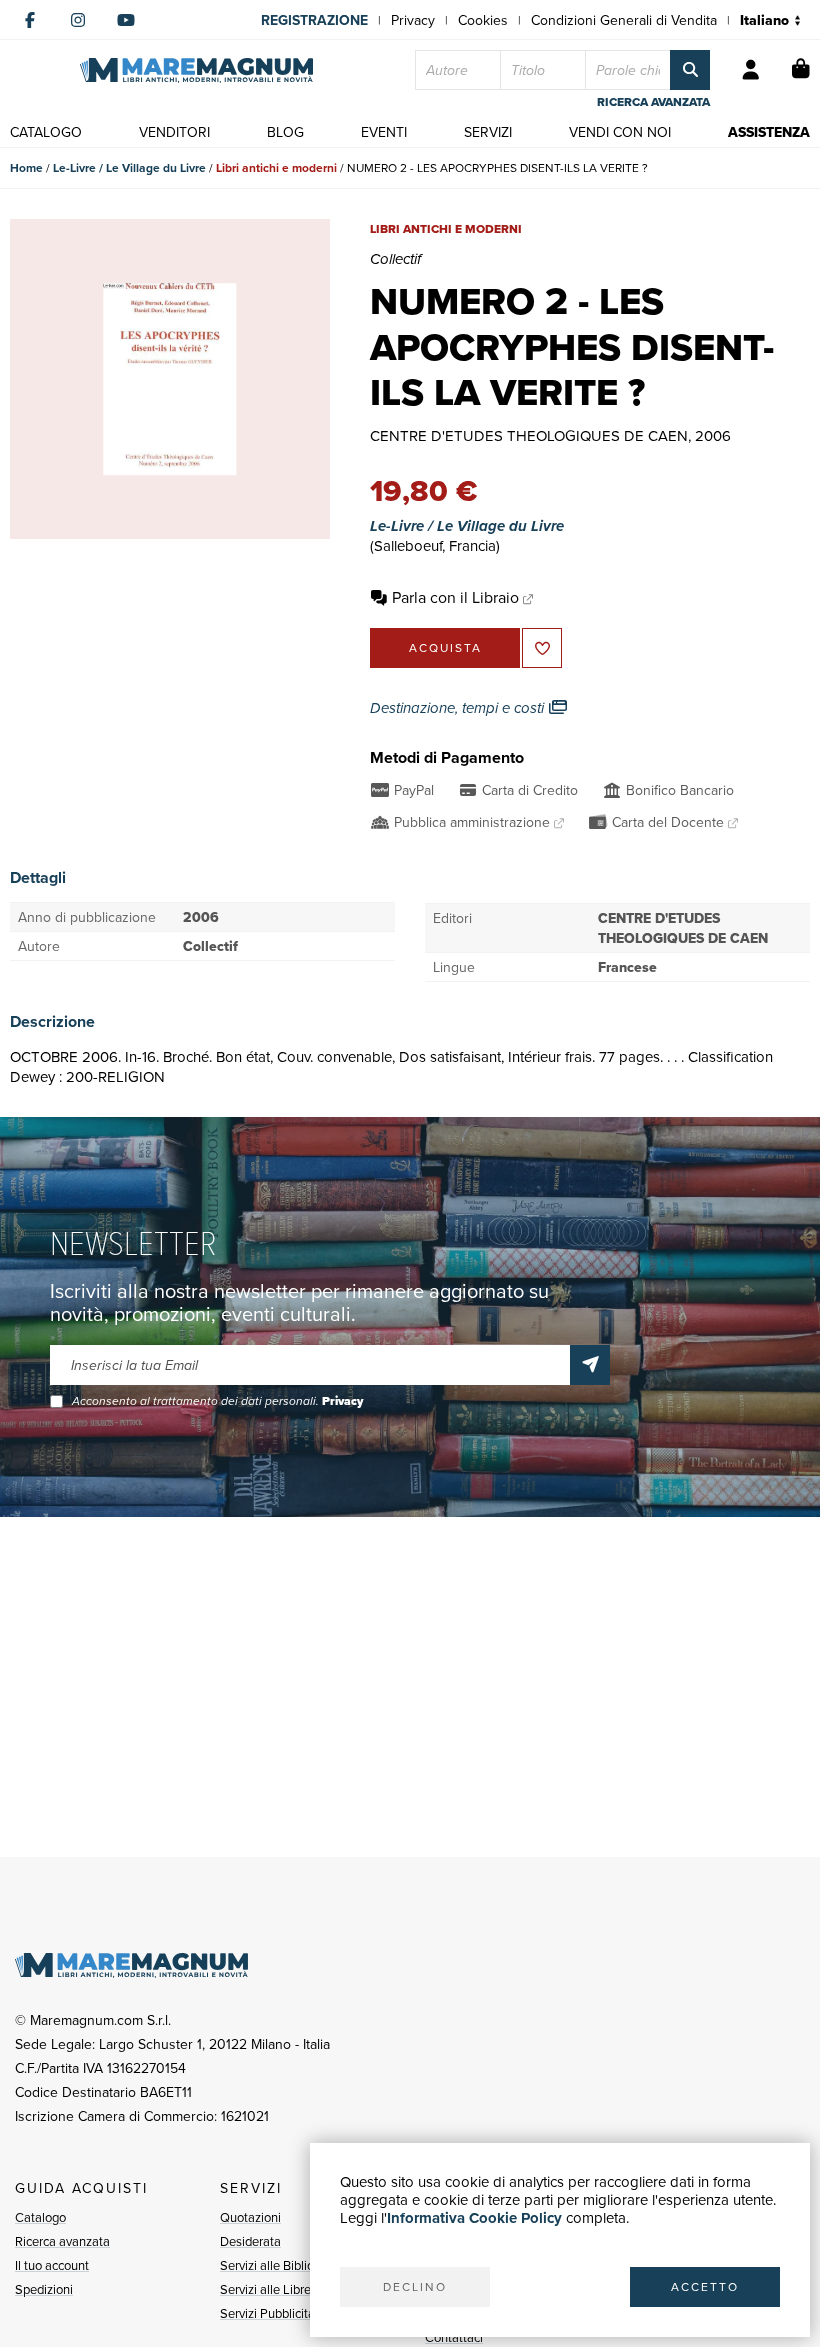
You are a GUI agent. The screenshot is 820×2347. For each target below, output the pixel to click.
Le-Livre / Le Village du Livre (129, 167)
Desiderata (250, 2241)
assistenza (769, 132)
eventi (384, 132)
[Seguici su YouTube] (126, 20)
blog (285, 132)
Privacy (413, 20)
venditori (174, 132)
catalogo (46, 132)
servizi (488, 132)
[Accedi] (751, 70)
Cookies (483, 20)
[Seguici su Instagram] (78, 20)
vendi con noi (620, 132)
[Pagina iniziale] (196, 70)
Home (26, 167)
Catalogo (40, 2217)
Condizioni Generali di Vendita (624, 20)
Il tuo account (52, 2265)
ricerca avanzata (653, 102)
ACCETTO (705, 2286)
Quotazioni (250, 2217)
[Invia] (590, 1365)
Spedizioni (44, 2289)
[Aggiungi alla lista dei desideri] (542, 648)
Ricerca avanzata (62, 2241)
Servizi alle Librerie (272, 2289)
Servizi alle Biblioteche (282, 2265)
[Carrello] (801, 70)
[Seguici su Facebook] (30, 20)
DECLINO (415, 2286)
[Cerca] (690, 70)
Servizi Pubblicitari (271, 2313)
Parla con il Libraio (455, 597)
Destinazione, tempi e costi (459, 708)
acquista (445, 647)
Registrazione (314, 20)
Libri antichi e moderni (276, 167)
